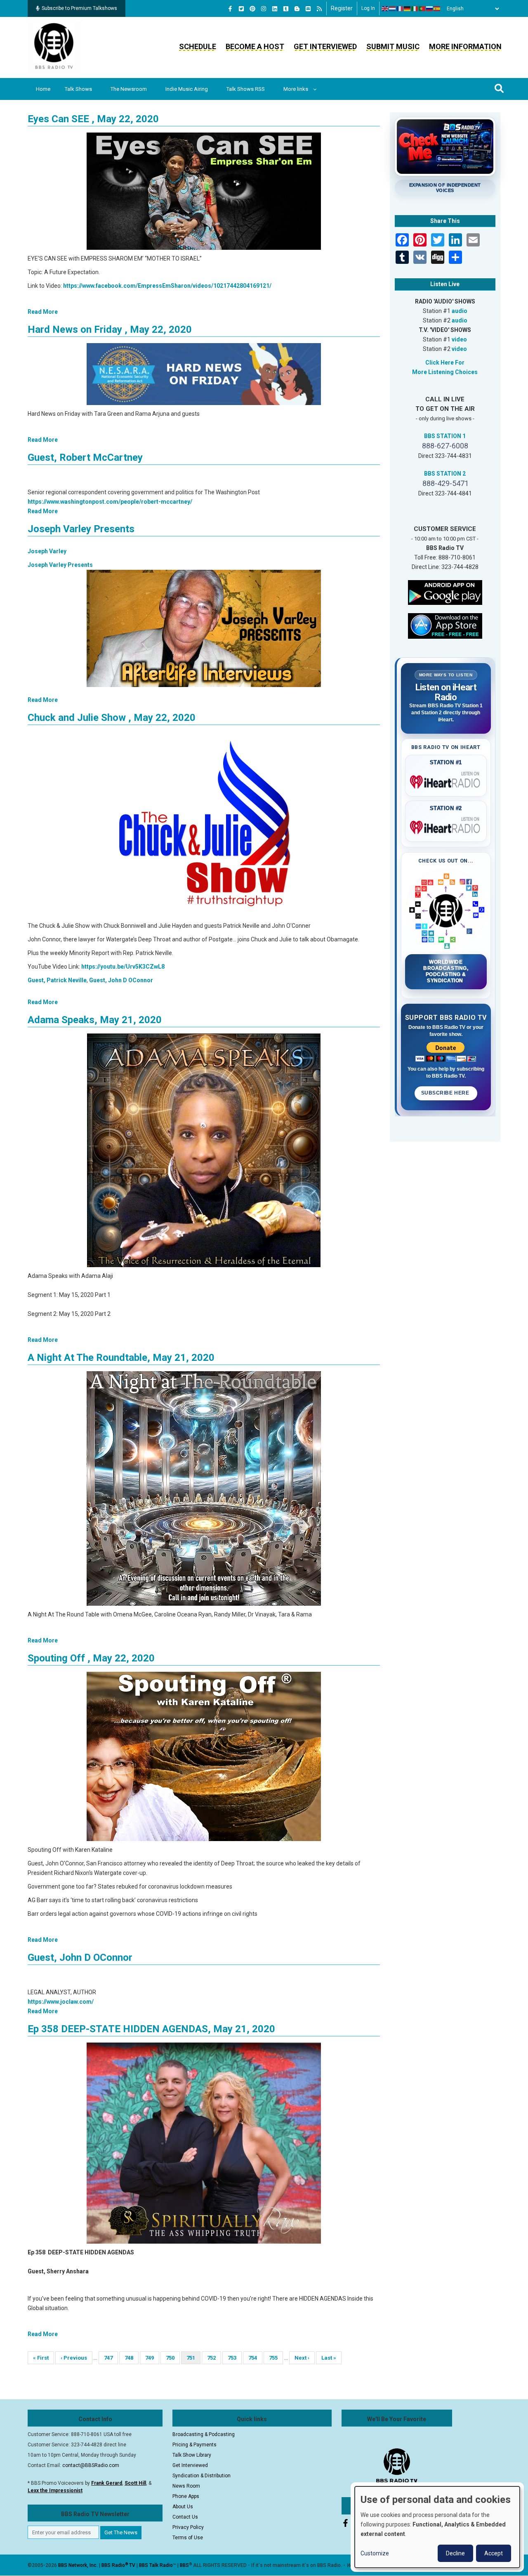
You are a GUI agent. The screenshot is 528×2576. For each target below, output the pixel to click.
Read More (43, 312)
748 (131, 2358)
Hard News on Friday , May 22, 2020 (110, 329)
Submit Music (393, 46)
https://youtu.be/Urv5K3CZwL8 (123, 967)
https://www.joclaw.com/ (61, 2002)
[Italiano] (415, 9)
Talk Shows (78, 89)
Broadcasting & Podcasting (204, 2434)
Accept (494, 2553)
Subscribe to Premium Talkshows (79, 8)
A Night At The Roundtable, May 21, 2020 (121, 1358)
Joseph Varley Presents (81, 529)
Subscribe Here (446, 1093)
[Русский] (430, 9)
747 (111, 2358)
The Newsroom (129, 89)
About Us (183, 2507)
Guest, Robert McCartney (85, 457)
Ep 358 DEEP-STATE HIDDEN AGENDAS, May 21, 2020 (151, 2029)
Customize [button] (375, 2553)
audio (460, 311)
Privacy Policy (188, 2527)
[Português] (422, 9)
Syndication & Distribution (202, 2476)
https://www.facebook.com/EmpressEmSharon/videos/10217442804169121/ (167, 286)
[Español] (437, 9)
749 (152, 2358)
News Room (186, 2486)
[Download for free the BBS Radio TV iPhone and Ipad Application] (445, 625)
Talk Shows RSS (246, 89)
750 (173, 2358)
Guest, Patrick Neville (57, 980)
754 (255, 2358)
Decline (455, 2553)
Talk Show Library (192, 2455)
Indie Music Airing (187, 89)
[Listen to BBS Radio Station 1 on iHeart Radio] (446, 780)
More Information (465, 46)
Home (43, 89)
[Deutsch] (408, 9)
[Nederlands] (393, 9)
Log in (368, 8)
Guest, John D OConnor (121, 980)
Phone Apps (186, 2496)
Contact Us (185, 2517)
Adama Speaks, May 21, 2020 (95, 1020)
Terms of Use (188, 2538)
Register (342, 8)
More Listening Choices (445, 372)
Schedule (198, 46)
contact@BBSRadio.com (91, 2465)
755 (276, 2358)
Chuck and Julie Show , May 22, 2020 (112, 718)
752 (214, 2358)
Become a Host (255, 46)
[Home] (54, 47)
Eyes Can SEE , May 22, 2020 (93, 119)
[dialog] (437, 2527)
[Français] (400, 9)
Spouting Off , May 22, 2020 (91, 1658)
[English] (385, 9)
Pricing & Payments (194, 2445)
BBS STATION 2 (445, 474)
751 (193, 2359)
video (459, 339)
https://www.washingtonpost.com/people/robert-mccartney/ (110, 502)
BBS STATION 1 (445, 436)
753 (235, 2358)
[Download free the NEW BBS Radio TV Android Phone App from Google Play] (445, 592)
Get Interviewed (325, 46)
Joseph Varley (47, 551)
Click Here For (445, 363)
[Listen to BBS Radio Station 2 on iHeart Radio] (446, 826)
